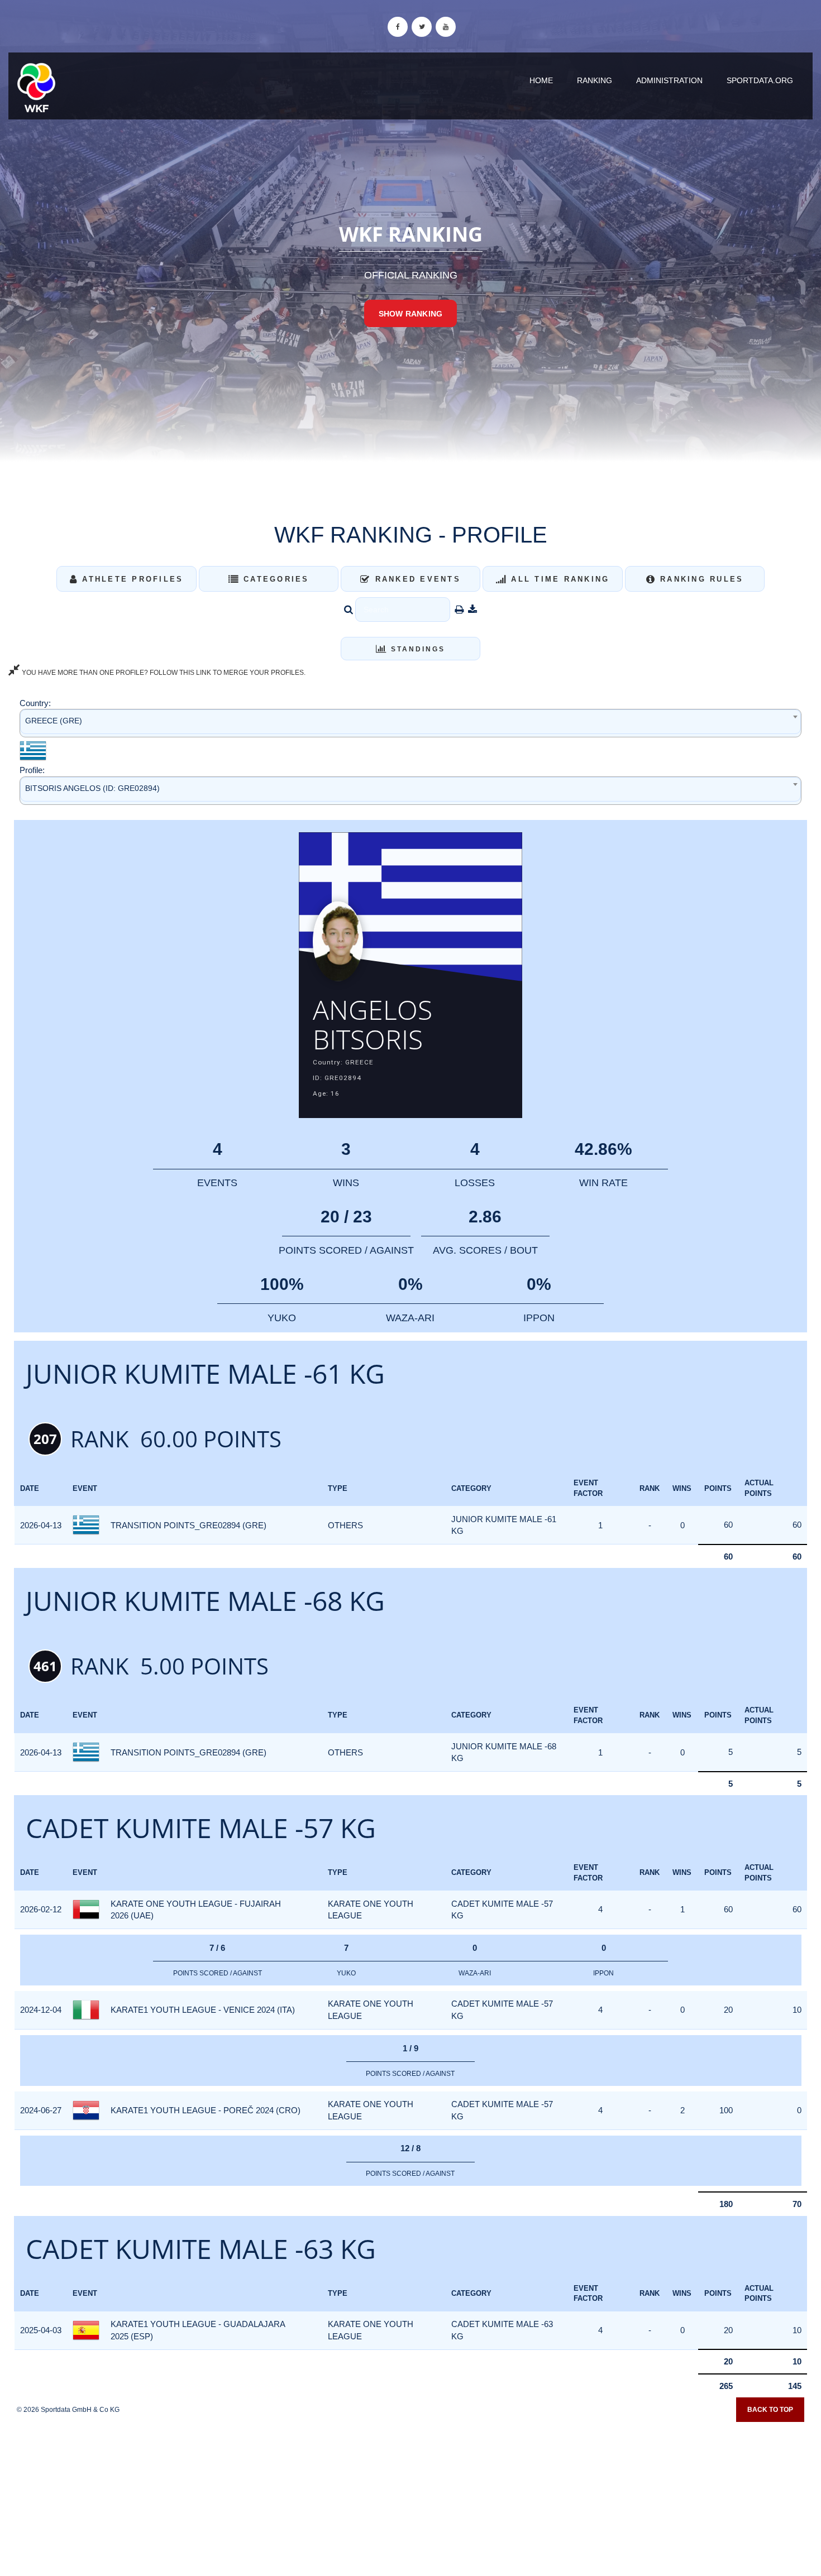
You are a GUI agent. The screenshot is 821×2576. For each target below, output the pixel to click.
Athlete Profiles (131, 579)
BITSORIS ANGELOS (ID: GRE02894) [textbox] (92, 788)
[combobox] (410, 723)
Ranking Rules (700, 579)
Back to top (770, 2410)
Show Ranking (410, 314)
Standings (416, 649)
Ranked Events (416, 579)
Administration (669, 80)
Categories (275, 579)
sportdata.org (760, 80)
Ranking (595, 80)
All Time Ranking (558, 579)
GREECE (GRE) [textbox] (54, 721)
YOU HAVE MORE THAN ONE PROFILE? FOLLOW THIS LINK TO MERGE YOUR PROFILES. (163, 673)
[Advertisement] (410, 2495)
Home (541, 80)
